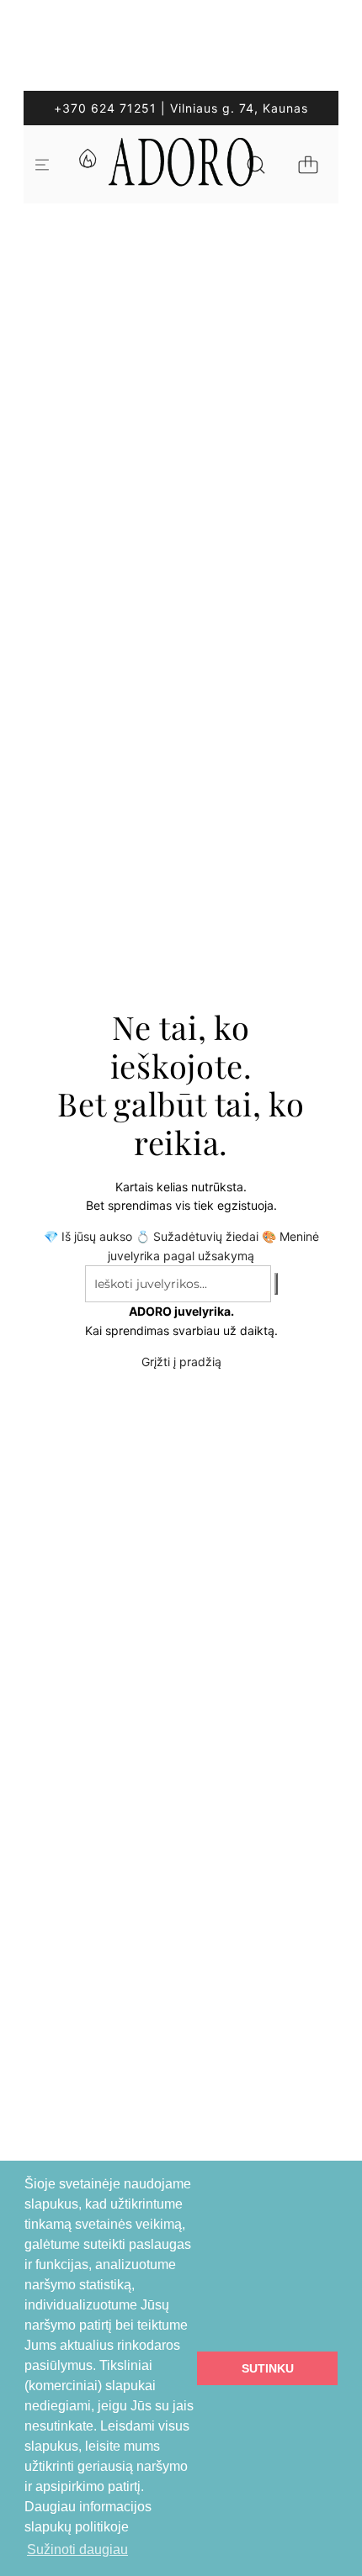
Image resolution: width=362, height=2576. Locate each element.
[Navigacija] (42, 165)
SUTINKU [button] (268, 2368)
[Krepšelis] (308, 165)
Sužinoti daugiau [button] (77, 2550)
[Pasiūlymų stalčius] (87, 165)
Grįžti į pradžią (181, 1362)
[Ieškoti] (256, 165)
